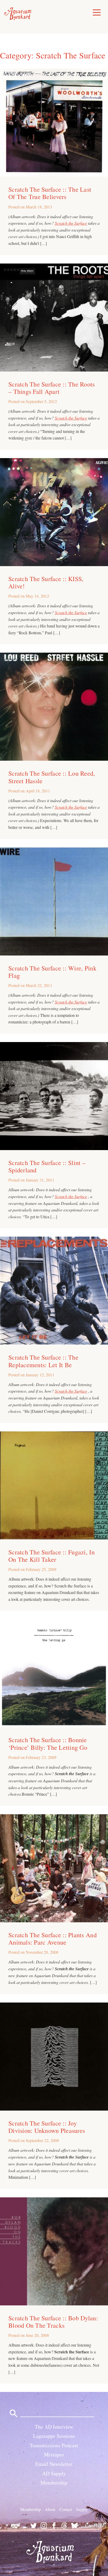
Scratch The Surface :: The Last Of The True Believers (50, 193)
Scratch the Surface (71, 223)
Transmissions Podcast (54, 2445)
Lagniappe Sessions (54, 2436)
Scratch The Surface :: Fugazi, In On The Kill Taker (52, 1556)
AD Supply (54, 2473)
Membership (54, 2483)
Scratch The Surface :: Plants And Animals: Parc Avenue (53, 1939)
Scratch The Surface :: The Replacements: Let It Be (43, 1361)
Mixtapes (54, 2455)
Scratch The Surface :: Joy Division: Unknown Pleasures (47, 2127)
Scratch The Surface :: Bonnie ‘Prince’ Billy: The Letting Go (48, 1743)
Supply (82, 2510)
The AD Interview (54, 2427)
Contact (66, 2510)
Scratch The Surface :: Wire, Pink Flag (52, 972)
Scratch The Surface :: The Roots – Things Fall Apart (52, 388)
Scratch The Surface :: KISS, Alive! (46, 582)
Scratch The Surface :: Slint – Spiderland (47, 1166)
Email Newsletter (54, 2464)
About (50, 2510)
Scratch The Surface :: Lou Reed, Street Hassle (52, 777)
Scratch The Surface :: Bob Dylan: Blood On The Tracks (53, 2322)
